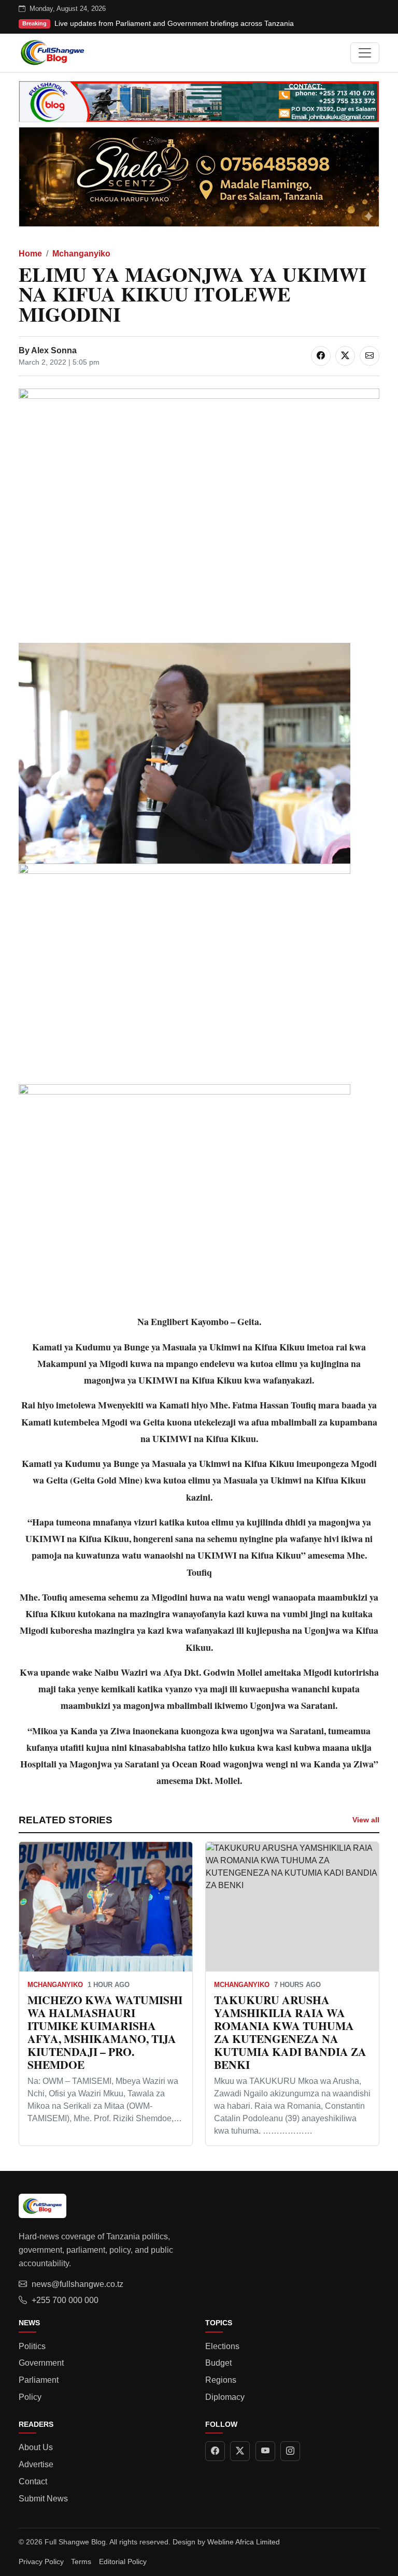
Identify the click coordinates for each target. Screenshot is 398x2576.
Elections (222, 2346)
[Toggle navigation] (365, 53)
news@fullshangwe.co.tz (77, 2284)
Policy (30, 2397)
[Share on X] (345, 356)
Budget (218, 2363)
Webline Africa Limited (244, 2542)
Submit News (43, 2499)
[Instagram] (290, 2451)
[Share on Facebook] (321, 356)
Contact (33, 2481)
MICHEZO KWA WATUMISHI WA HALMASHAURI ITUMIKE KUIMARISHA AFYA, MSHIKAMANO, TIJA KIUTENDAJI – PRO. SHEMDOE (105, 2032)
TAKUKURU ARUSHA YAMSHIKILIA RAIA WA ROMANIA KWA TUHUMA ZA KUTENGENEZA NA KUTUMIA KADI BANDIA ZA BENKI (290, 2032)
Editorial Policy (123, 2561)
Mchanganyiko (81, 254)
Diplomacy (225, 2397)
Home (30, 254)
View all (366, 1820)
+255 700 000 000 (65, 2300)
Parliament (39, 2380)
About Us (36, 2447)
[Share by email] (369, 356)
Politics (32, 2346)
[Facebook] (215, 2451)
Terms (81, 2561)
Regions (221, 2380)
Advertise (36, 2464)
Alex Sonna (54, 350)
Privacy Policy (41, 2561)
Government (41, 2363)
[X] (240, 2451)
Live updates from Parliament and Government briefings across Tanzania (174, 23)
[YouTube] (265, 2451)
